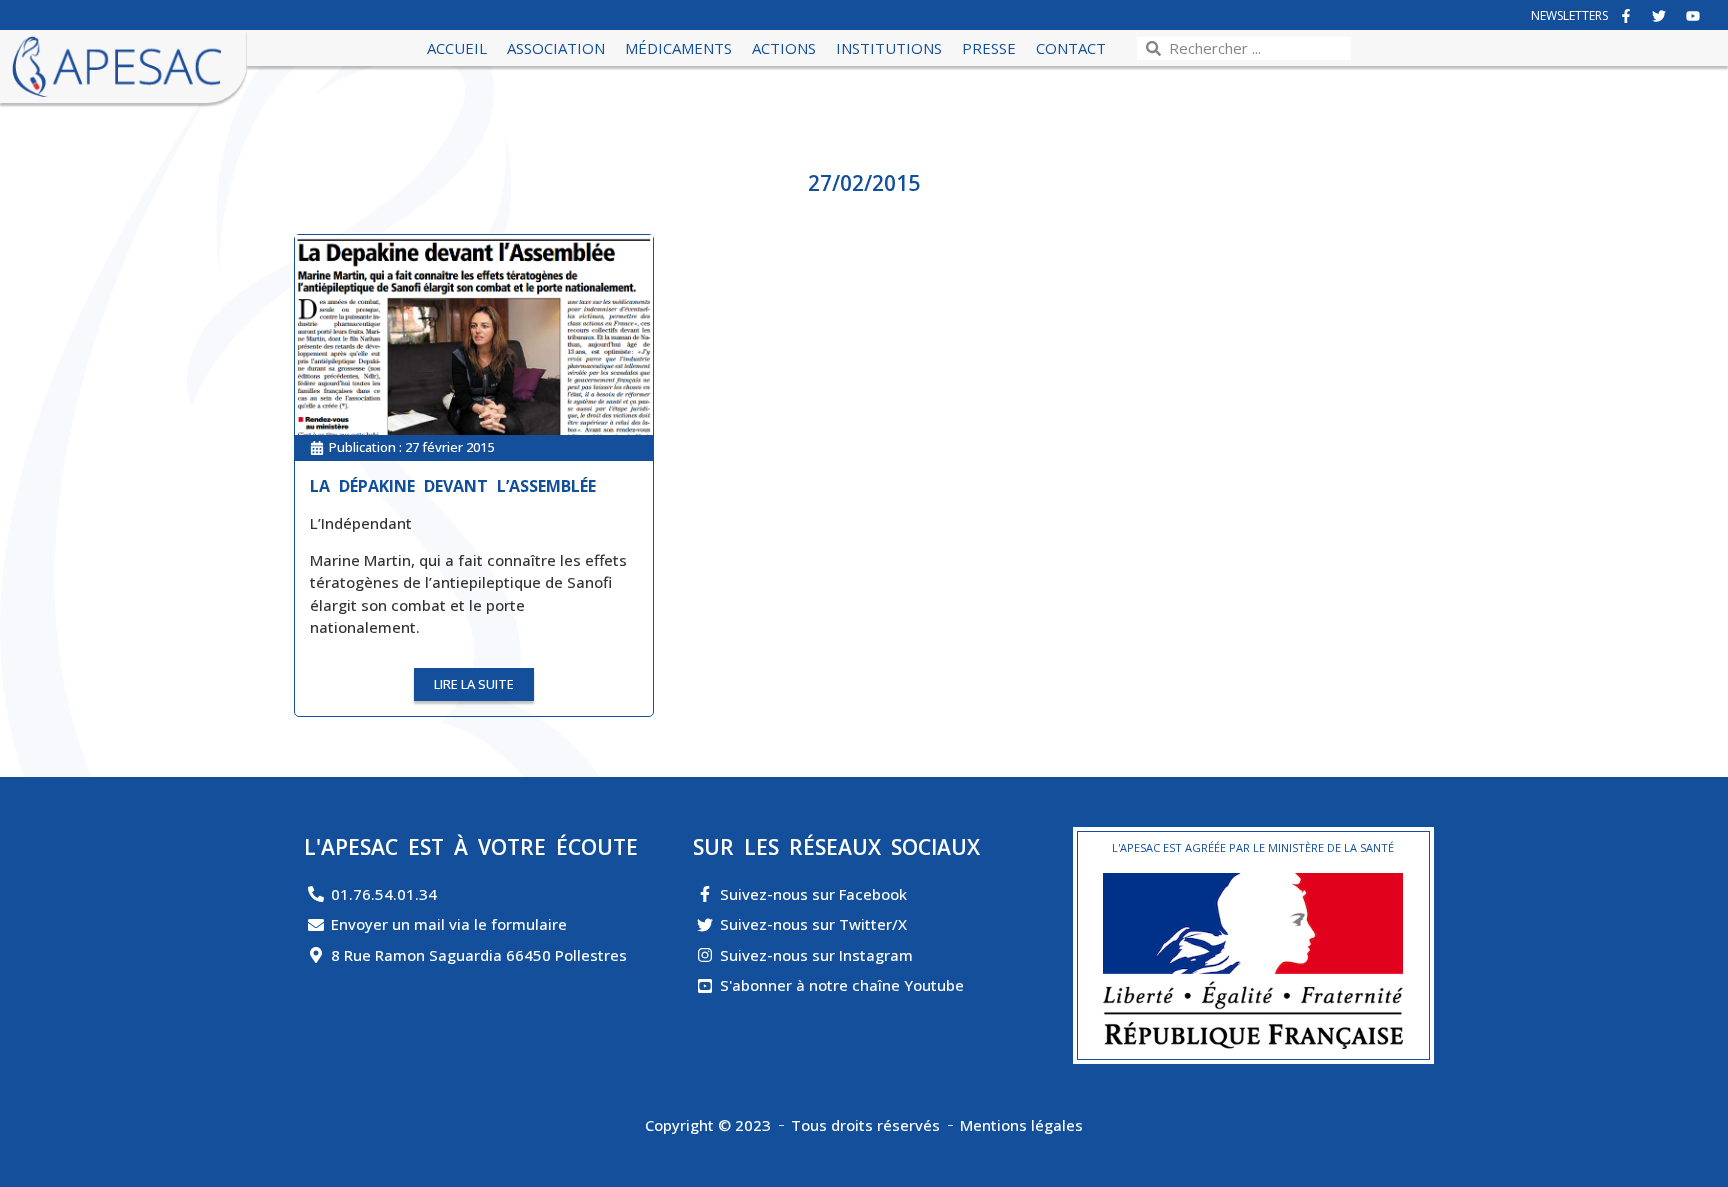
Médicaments (678, 48)
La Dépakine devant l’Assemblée (453, 486)
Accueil (457, 48)
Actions (784, 48)
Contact (1071, 48)
